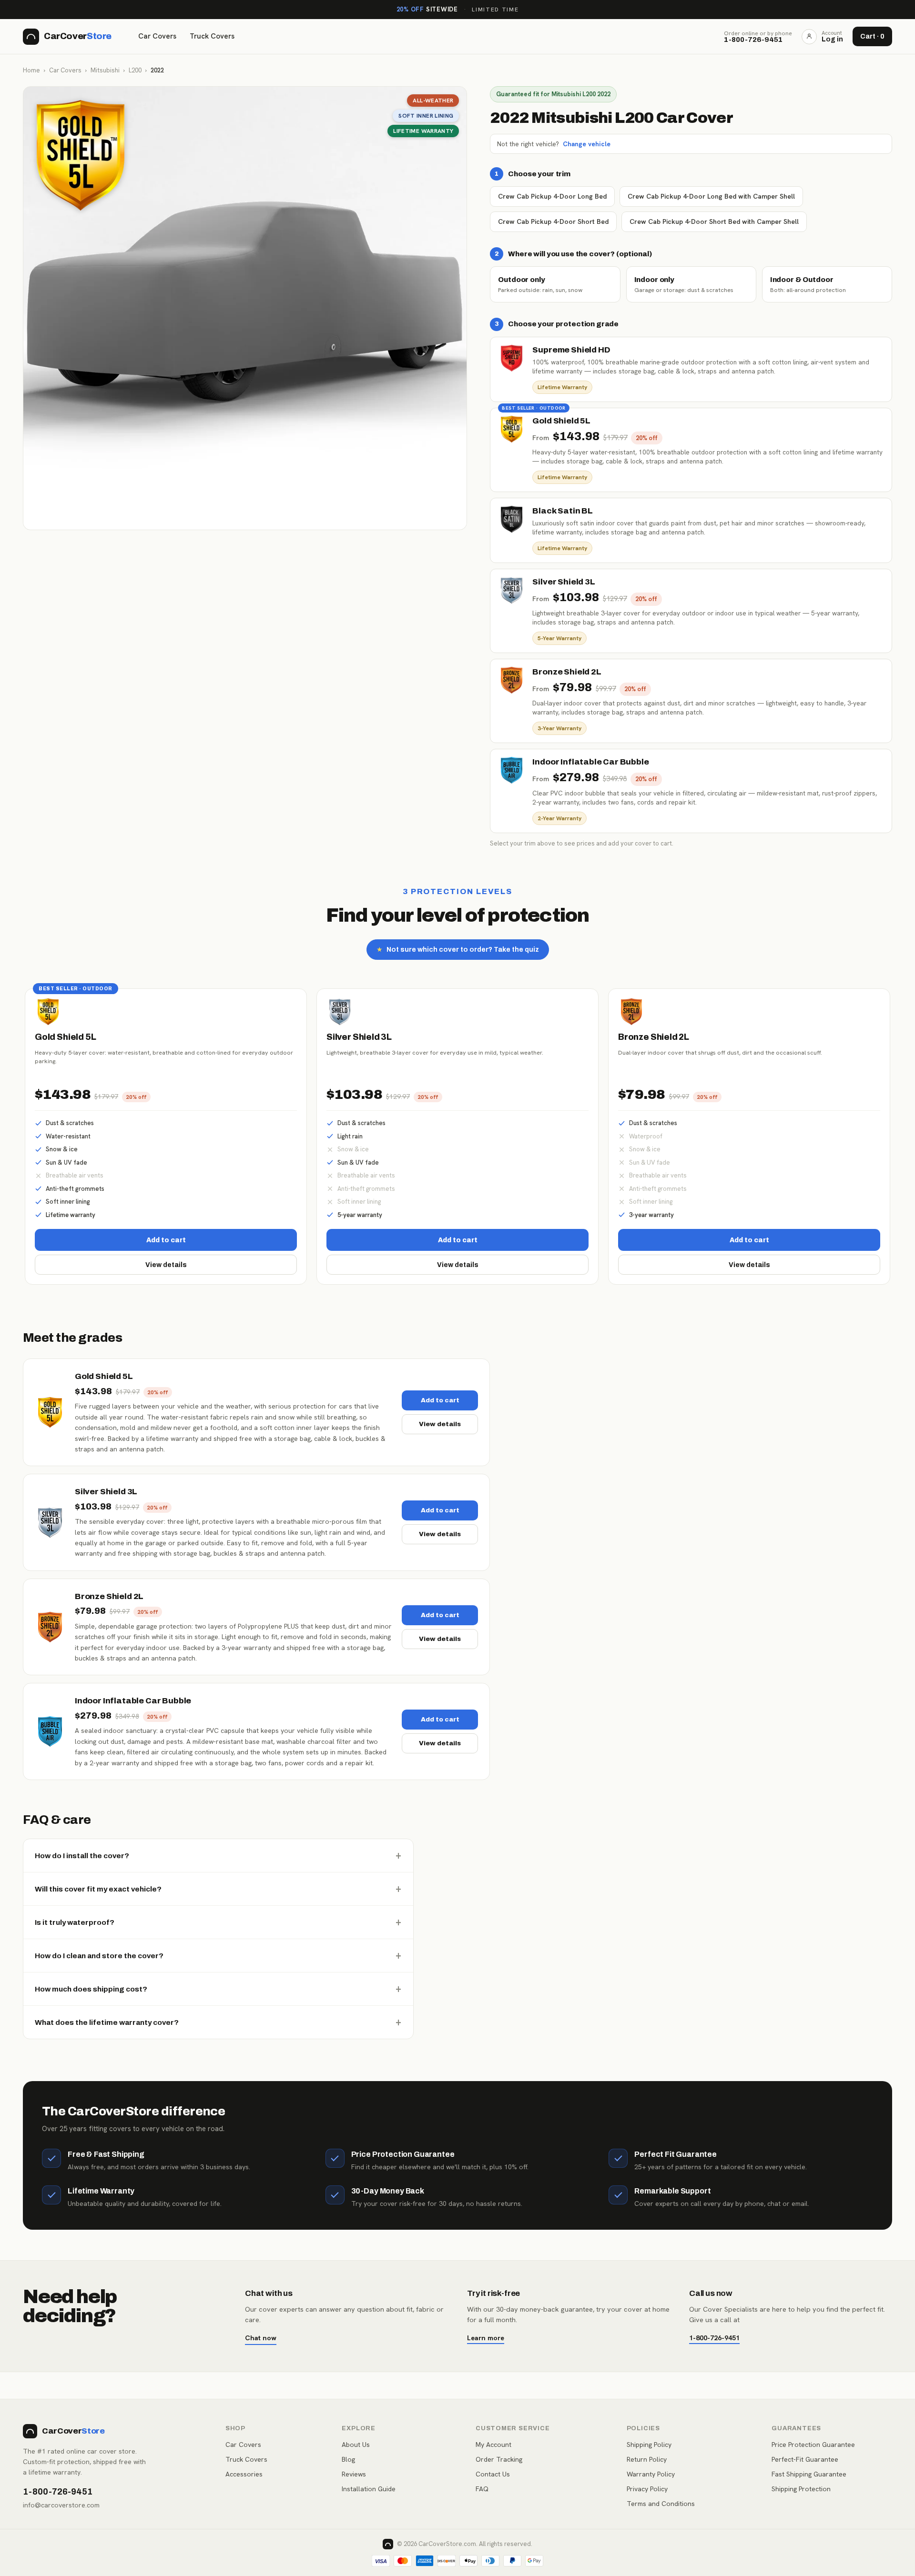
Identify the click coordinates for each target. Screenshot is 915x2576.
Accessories (244, 2474)
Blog (348, 2459)
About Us (356, 2445)
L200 (135, 70)
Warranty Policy (651, 2474)
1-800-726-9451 (714, 2338)
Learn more (486, 2338)
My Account (493, 2445)
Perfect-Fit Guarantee (805, 2459)
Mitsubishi (105, 70)
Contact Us (493, 2474)
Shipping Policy (649, 2445)
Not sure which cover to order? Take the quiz (458, 950)
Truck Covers (212, 36)
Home (31, 70)
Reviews (354, 2474)
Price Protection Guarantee (813, 2445)
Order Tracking (499, 2459)
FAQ (482, 2489)
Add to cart (166, 1240)
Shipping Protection (801, 2489)
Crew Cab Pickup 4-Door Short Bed (553, 221)
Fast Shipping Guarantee (809, 2474)
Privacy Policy (647, 2489)
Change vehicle (587, 144)
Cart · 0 (872, 36)
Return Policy (647, 2459)
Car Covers (157, 36)
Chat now (261, 2338)
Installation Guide (369, 2489)
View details (166, 1265)
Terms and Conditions (661, 2504)
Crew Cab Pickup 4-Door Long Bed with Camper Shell (711, 196)
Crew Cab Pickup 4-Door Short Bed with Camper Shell (714, 221)
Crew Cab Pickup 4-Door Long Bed (552, 196)
